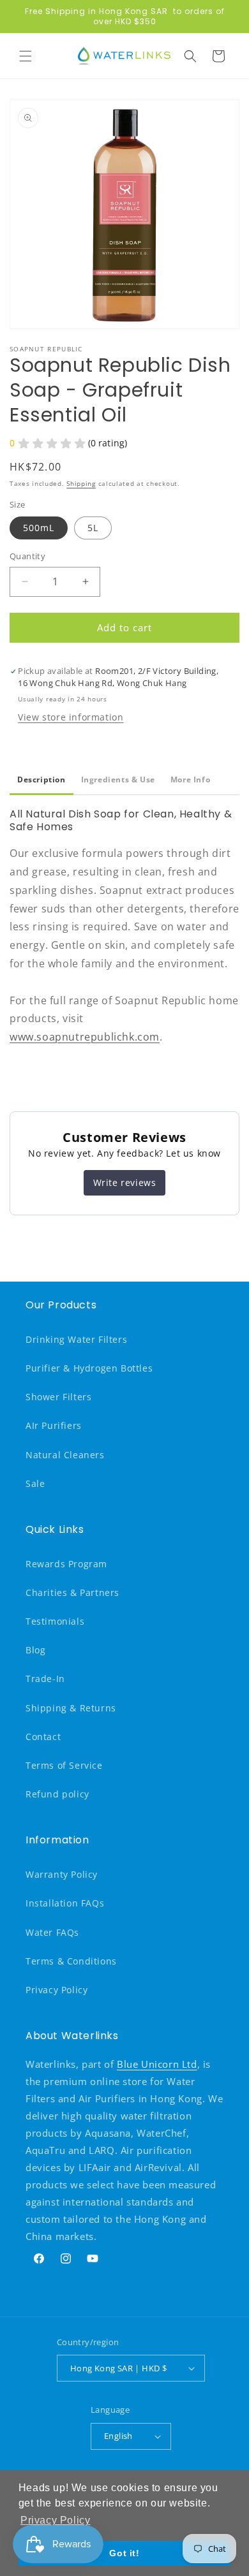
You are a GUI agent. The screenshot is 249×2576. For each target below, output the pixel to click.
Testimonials (55, 1621)
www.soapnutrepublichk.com (85, 1037)
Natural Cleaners (65, 1455)
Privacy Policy (57, 1990)
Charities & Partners (72, 1592)
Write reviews (125, 1182)
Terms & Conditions (71, 1961)
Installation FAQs (65, 1903)
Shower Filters (58, 1397)
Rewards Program (66, 1564)
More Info (190, 779)
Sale (35, 1483)
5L (93, 528)
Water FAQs (52, 1932)
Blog (35, 1650)
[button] (26, 56)
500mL (39, 528)
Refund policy (57, 1794)
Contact (43, 1737)
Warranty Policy (62, 1874)
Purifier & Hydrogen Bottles (89, 1368)
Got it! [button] (124, 2553)
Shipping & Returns (71, 1708)
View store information (71, 717)
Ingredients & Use (118, 779)
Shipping (81, 483)
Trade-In (45, 1679)
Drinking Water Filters (76, 1339)
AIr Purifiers (54, 1425)
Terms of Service (64, 1765)
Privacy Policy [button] (55, 2520)
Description (41, 779)
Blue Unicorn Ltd (157, 2064)
